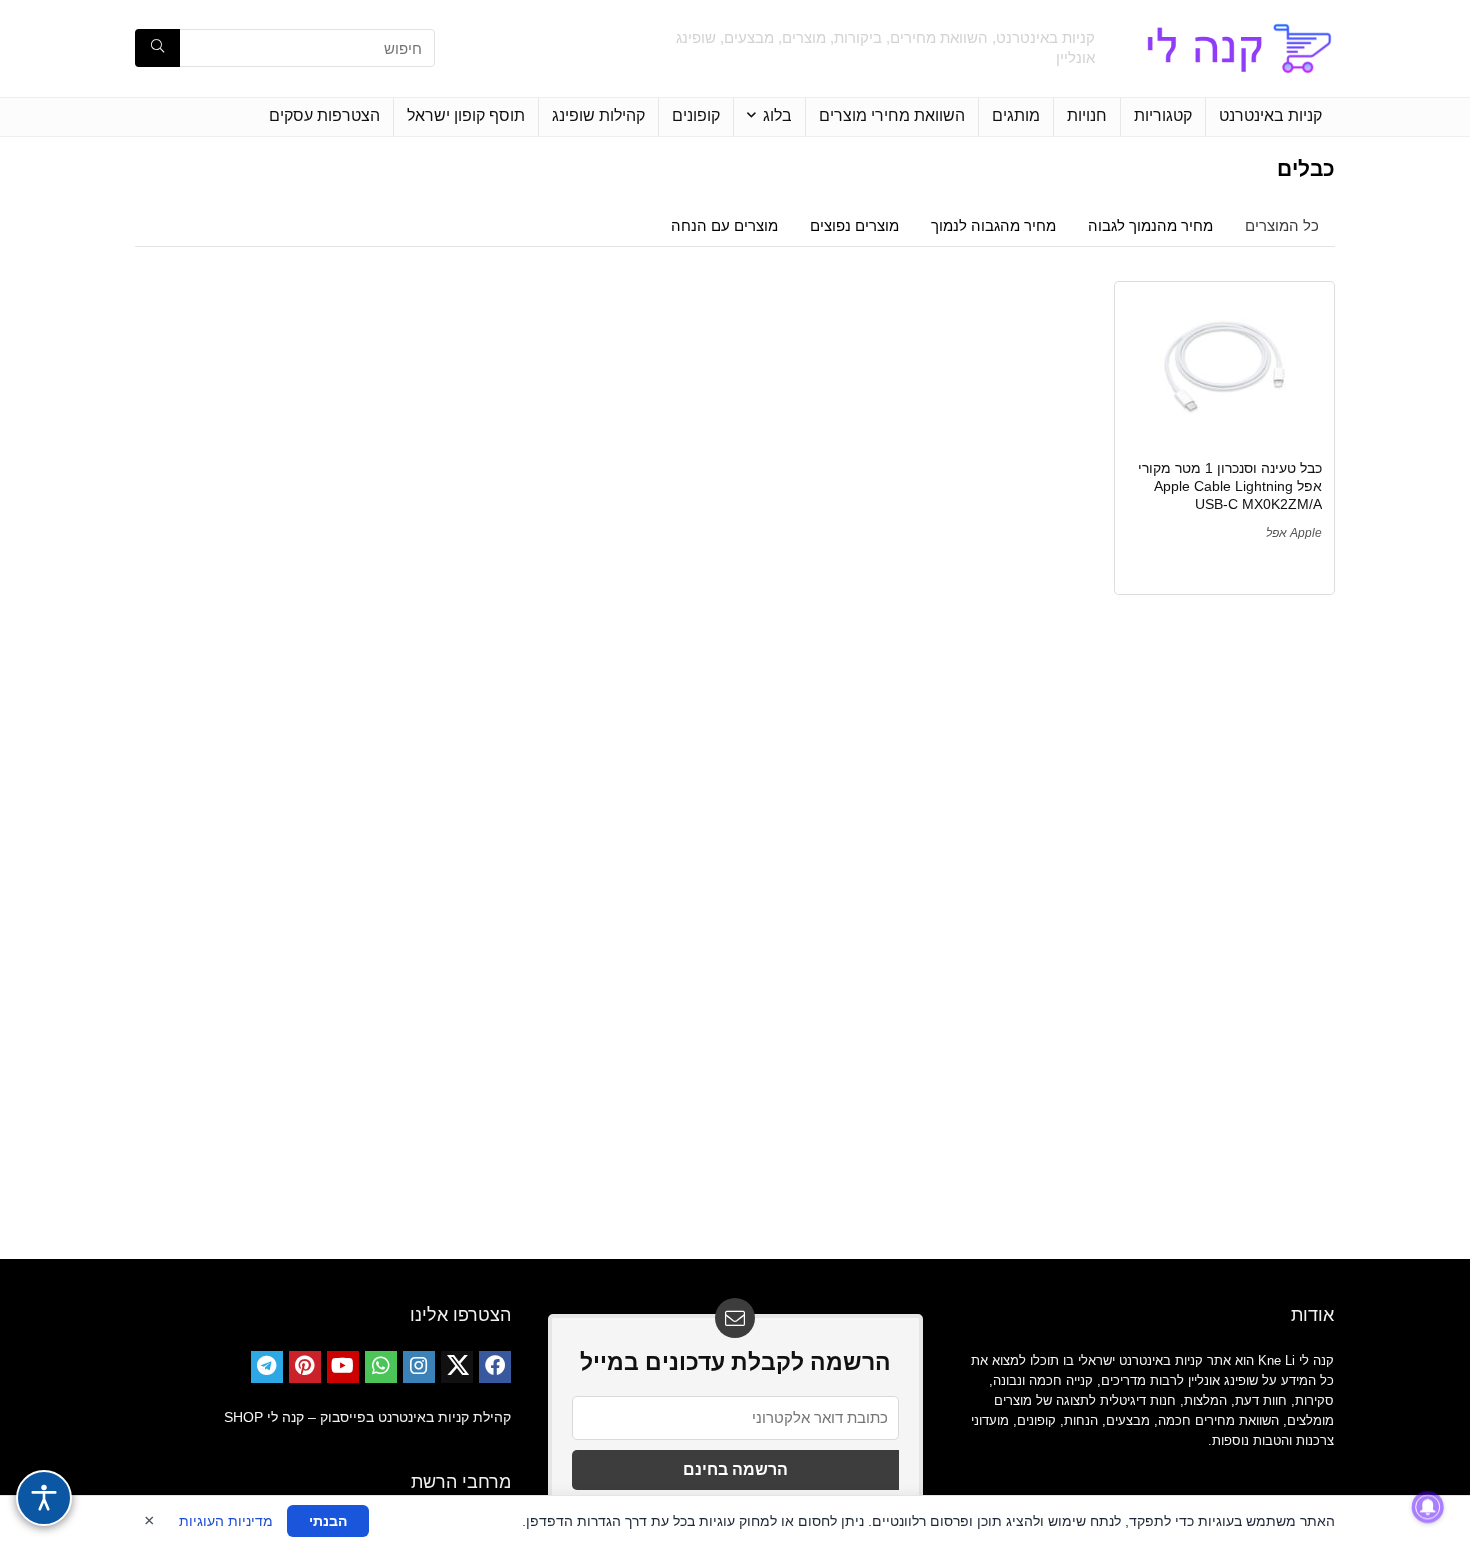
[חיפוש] (157, 48)
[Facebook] (495, 1367)
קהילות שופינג (598, 115)
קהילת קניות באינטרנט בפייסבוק (415, 1417)
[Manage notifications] (1428, 1507)
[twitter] (457, 1367)
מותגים (1016, 115)
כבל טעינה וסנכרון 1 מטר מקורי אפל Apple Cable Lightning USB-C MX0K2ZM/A (1230, 486)
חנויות (1087, 115)
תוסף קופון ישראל (466, 115)
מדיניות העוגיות (226, 1521)
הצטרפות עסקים (324, 115)
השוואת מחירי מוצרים (892, 115)
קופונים (696, 115)
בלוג (777, 115)
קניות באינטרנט (1270, 115)
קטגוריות (1163, 115)
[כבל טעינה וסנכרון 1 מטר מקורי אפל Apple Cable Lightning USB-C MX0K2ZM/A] (1224, 369)
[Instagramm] (419, 1367)
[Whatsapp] (381, 1367)
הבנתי (328, 1521)
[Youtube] (343, 1367)
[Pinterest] (305, 1367)
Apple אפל (1294, 533)
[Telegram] (267, 1367)
